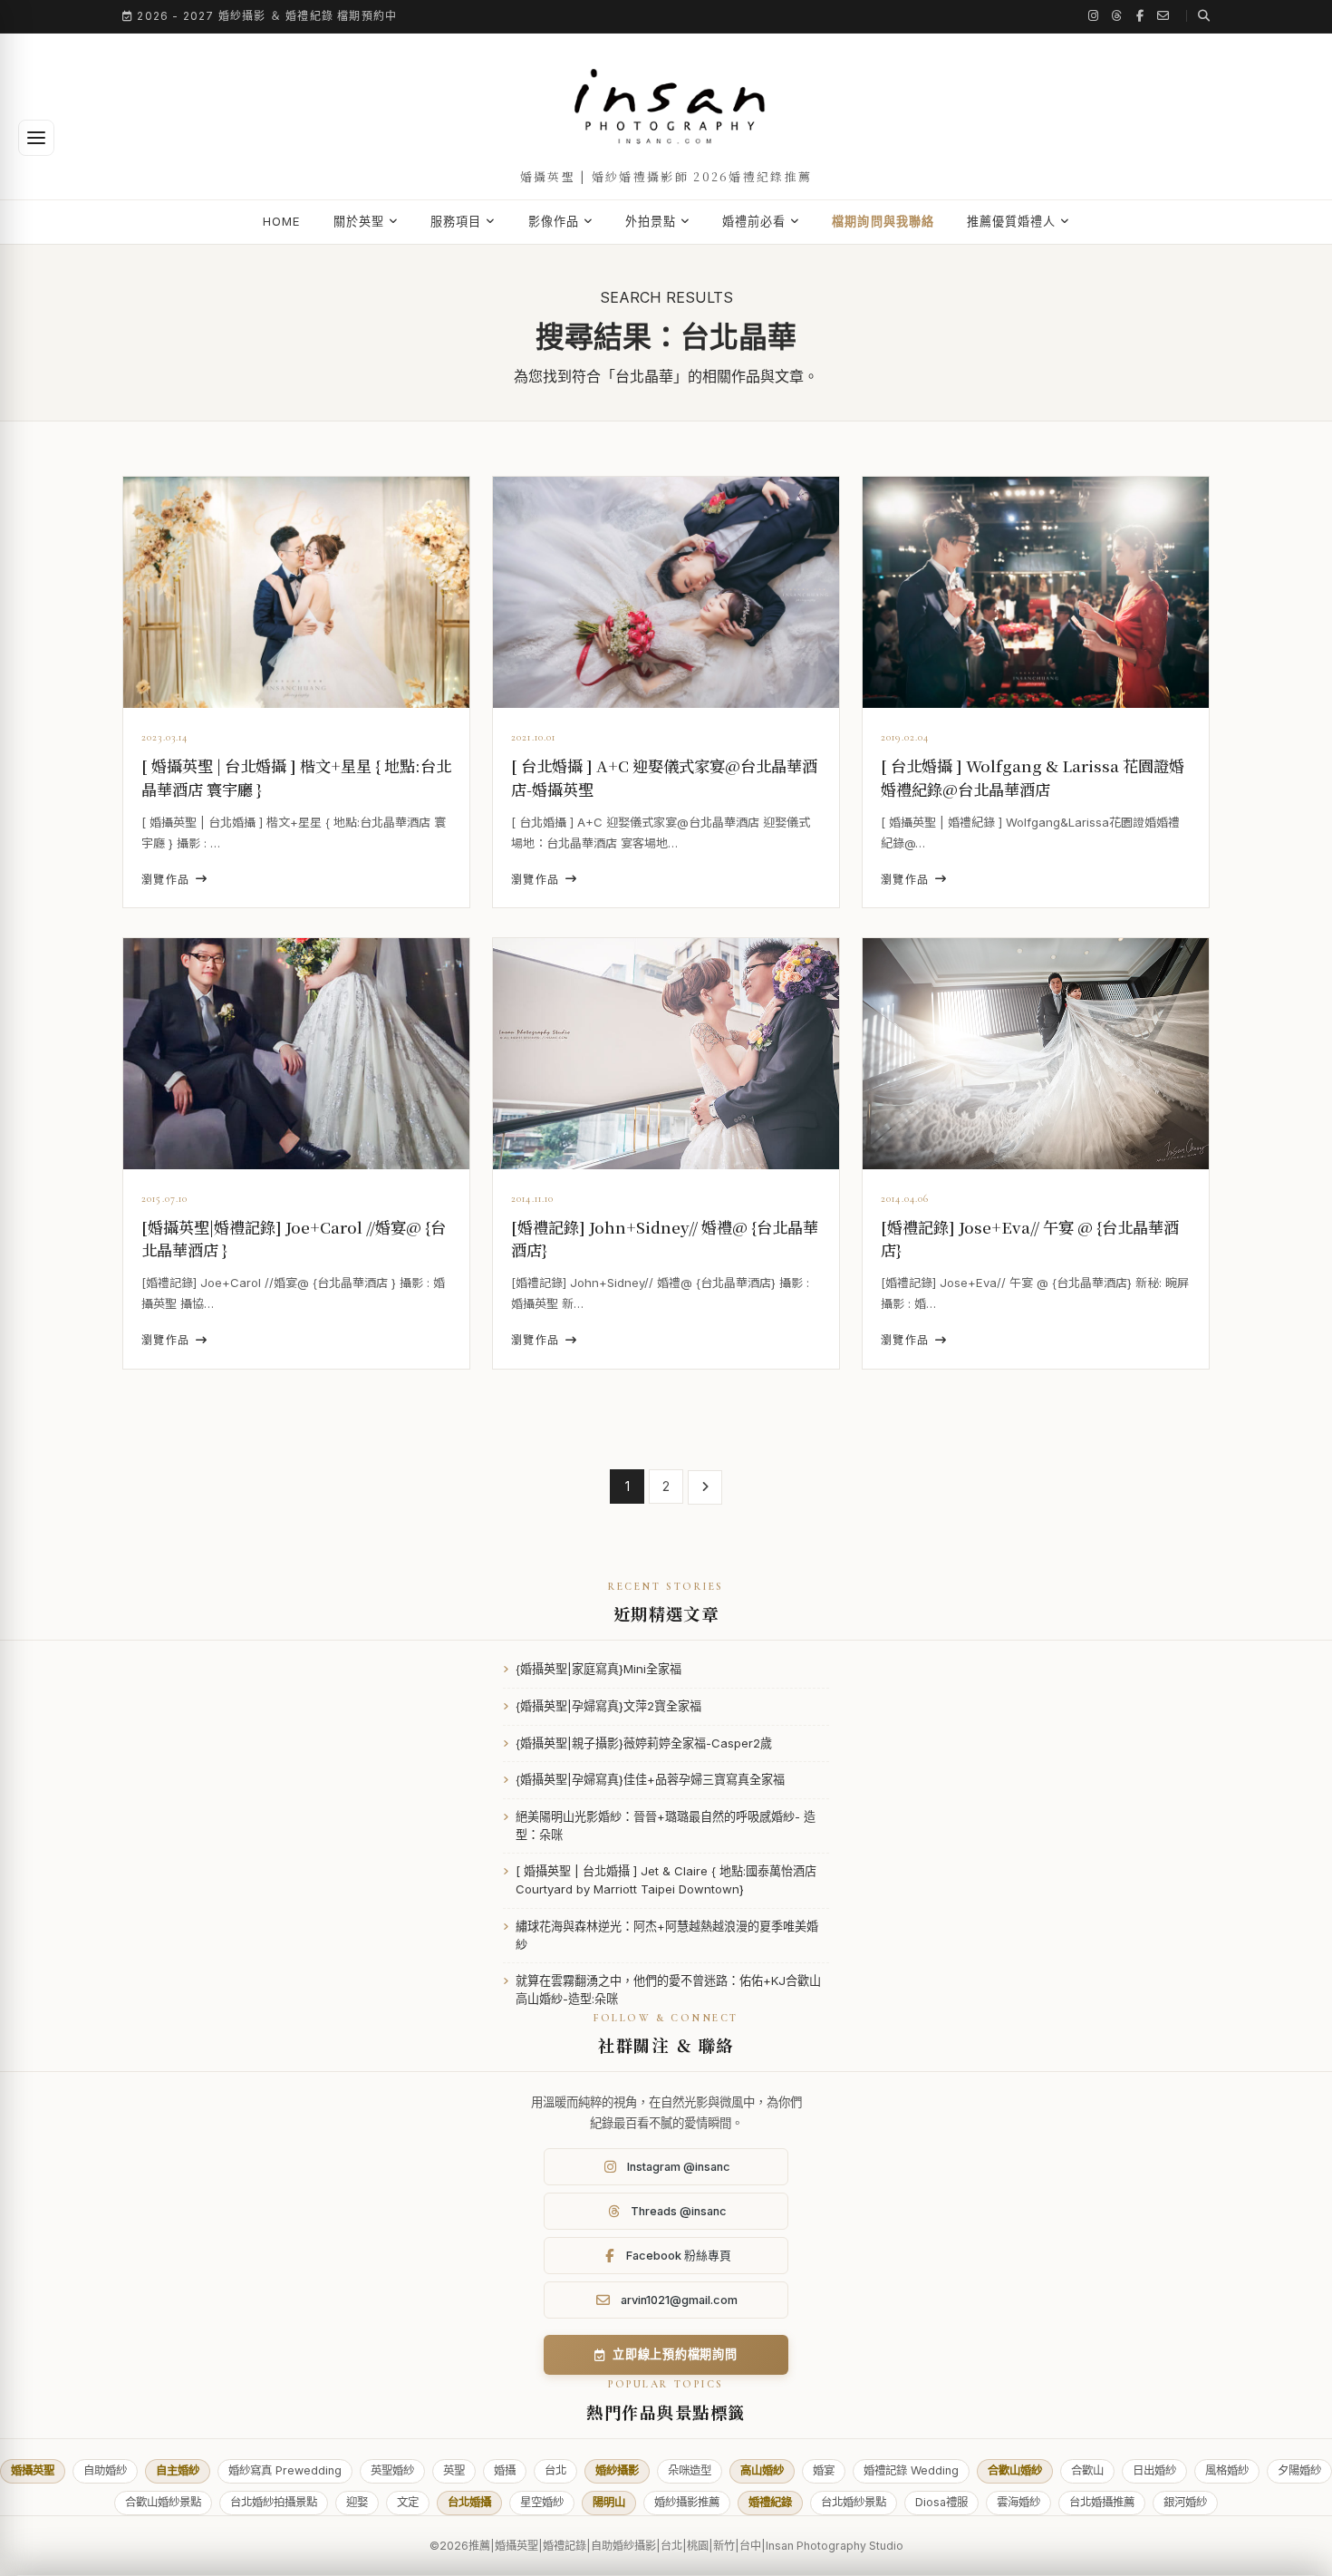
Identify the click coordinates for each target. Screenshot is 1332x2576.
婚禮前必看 (754, 221)
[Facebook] (1140, 16)
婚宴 (824, 2470)
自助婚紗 (105, 2470)
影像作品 (554, 221)
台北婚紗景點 (854, 2502)
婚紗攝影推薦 (687, 2502)
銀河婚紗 (1185, 2502)
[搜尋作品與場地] (1198, 16)
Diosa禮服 (941, 2502)
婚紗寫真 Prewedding (285, 2470)
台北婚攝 (469, 2502)
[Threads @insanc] (1117, 16)
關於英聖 (359, 221)
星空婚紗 (542, 2502)
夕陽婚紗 (1299, 2470)
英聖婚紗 (392, 2470)
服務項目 (456, 221)
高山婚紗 (762, 2470)
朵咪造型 (690, 2470)
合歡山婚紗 (1015, 2470)
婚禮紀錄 (770, 2502)
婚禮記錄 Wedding (911, 2470)
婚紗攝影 (617, 2470)
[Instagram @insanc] (1094, 16)
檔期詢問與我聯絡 (883, 221)
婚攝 (505, 2470)
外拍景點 (651, 221)
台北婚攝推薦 (1102, 2502)
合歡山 (1087, 2470)
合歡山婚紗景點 (163, 2502)
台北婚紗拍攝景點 (274, 2502)
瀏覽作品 (166, 880)
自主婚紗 (178, 2470)
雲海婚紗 (1018, 2502)
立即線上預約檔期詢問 (675, 2354)
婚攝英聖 (33, 2470)
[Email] (1163, 16)
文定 (408, 2502)
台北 (555, 2470)
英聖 (454, 2470)
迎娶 (357, 2502)
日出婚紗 (1154, 2470)
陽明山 (609, 2502)
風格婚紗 (1227, 2470)
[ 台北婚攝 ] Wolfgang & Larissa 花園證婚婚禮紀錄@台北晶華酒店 (1033, 777)
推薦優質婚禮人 (1011, 221)
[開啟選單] (36, 138)
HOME (282, 221)
